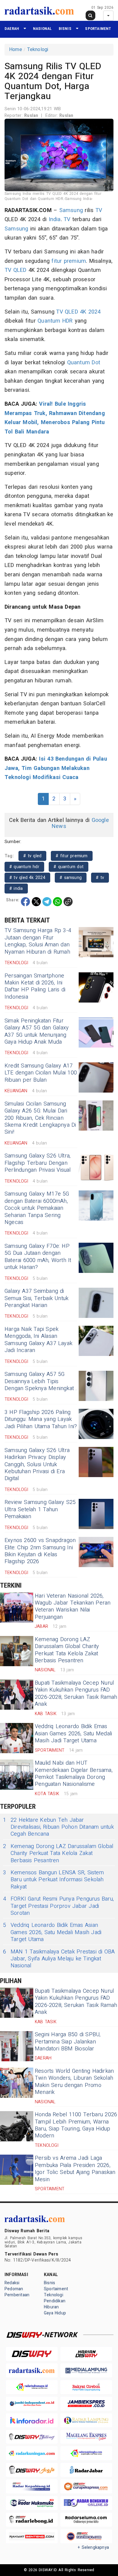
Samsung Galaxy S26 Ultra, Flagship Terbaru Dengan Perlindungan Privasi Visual (38, 1163)
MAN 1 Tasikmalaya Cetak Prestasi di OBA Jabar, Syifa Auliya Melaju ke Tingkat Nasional (59, 1959)
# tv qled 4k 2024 (27, 878)
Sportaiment (98, 29)
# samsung (71, 878)
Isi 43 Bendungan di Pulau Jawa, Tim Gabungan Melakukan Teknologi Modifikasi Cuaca (56, 768)
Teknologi (38, 50)
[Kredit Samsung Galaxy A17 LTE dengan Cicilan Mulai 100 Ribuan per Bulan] (96, 1077)
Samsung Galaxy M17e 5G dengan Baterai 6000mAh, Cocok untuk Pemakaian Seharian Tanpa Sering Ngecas (37, 1208)
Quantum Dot (84, 363)
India (55, 219)
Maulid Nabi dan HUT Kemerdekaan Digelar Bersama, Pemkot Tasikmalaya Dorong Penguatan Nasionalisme (74, 1774)
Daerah (12, 29)
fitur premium (69, 261)
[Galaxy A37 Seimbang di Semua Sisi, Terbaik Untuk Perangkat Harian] (96, 1303)
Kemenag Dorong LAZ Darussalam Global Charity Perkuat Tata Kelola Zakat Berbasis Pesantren (67, 1650)
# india (16, 889)
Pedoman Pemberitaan (17, 2292)
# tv (100, 878)
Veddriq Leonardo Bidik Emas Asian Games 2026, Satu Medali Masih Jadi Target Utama (73, 1734)
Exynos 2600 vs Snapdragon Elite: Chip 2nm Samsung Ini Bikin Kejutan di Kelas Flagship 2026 (40, 1551)
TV (99, 210)
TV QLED (16, 270)
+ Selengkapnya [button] (93, 2547)
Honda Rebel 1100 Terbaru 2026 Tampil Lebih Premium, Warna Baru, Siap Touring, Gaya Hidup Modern (76, 2125)
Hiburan (51, 2307)
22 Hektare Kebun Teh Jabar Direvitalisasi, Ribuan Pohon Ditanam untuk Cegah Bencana (58, 1827)
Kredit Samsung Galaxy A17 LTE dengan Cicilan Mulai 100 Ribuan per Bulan (41, 1073)
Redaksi (12, 2283)
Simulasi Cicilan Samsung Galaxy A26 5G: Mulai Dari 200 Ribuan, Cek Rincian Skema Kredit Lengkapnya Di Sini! (40, 1118)
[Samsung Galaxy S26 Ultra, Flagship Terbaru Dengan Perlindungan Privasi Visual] (96, 1167)
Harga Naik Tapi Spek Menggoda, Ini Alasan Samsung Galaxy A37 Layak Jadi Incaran (38, 1340)
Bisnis (65, 29)
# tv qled (32, 856)
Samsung (71, 210)
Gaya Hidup (55, 2313)
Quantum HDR (55, 321)
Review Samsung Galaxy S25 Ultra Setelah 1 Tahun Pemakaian (40, 1509)
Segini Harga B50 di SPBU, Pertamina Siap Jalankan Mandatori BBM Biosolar (68, 2042)
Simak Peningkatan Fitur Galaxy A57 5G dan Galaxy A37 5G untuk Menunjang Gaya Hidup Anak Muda (37, 1031)
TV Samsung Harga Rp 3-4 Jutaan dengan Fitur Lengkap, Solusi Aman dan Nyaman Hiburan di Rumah (38, 941)
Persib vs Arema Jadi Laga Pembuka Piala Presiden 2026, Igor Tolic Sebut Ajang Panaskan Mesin (75, 2169)
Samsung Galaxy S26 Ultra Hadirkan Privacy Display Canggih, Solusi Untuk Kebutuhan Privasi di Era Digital (37, 1465)
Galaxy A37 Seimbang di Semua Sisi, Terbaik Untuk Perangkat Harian (36, 1298)
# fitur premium (72, 856)
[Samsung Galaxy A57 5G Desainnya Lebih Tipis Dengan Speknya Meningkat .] (96, 1386)
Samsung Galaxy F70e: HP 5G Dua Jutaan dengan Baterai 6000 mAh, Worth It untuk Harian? (38, 1257)
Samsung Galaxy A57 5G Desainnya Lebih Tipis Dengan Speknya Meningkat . (41, 1381)
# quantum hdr (24, 867)
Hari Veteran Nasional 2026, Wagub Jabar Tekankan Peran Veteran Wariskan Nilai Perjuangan (73, 1607)
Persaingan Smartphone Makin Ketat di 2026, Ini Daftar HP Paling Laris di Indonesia (35, 986)
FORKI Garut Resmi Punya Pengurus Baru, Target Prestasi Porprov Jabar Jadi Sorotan (58, 1906)
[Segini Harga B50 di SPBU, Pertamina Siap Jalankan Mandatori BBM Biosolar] (17, 2046)
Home (16, 50)
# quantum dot (69, 867)
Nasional (43, 29)
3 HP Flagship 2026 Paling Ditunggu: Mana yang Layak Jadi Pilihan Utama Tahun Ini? (41, 1419)
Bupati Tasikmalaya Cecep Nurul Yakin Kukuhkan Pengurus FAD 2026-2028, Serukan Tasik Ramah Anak (76, 1694)
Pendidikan (55, 2301)
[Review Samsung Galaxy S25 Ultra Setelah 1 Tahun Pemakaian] (96, 1514)
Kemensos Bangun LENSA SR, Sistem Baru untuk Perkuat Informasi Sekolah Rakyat (53, 1880)
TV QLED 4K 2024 (78, 312)
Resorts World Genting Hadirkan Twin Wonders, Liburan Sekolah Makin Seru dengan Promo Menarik (74, 2082)
